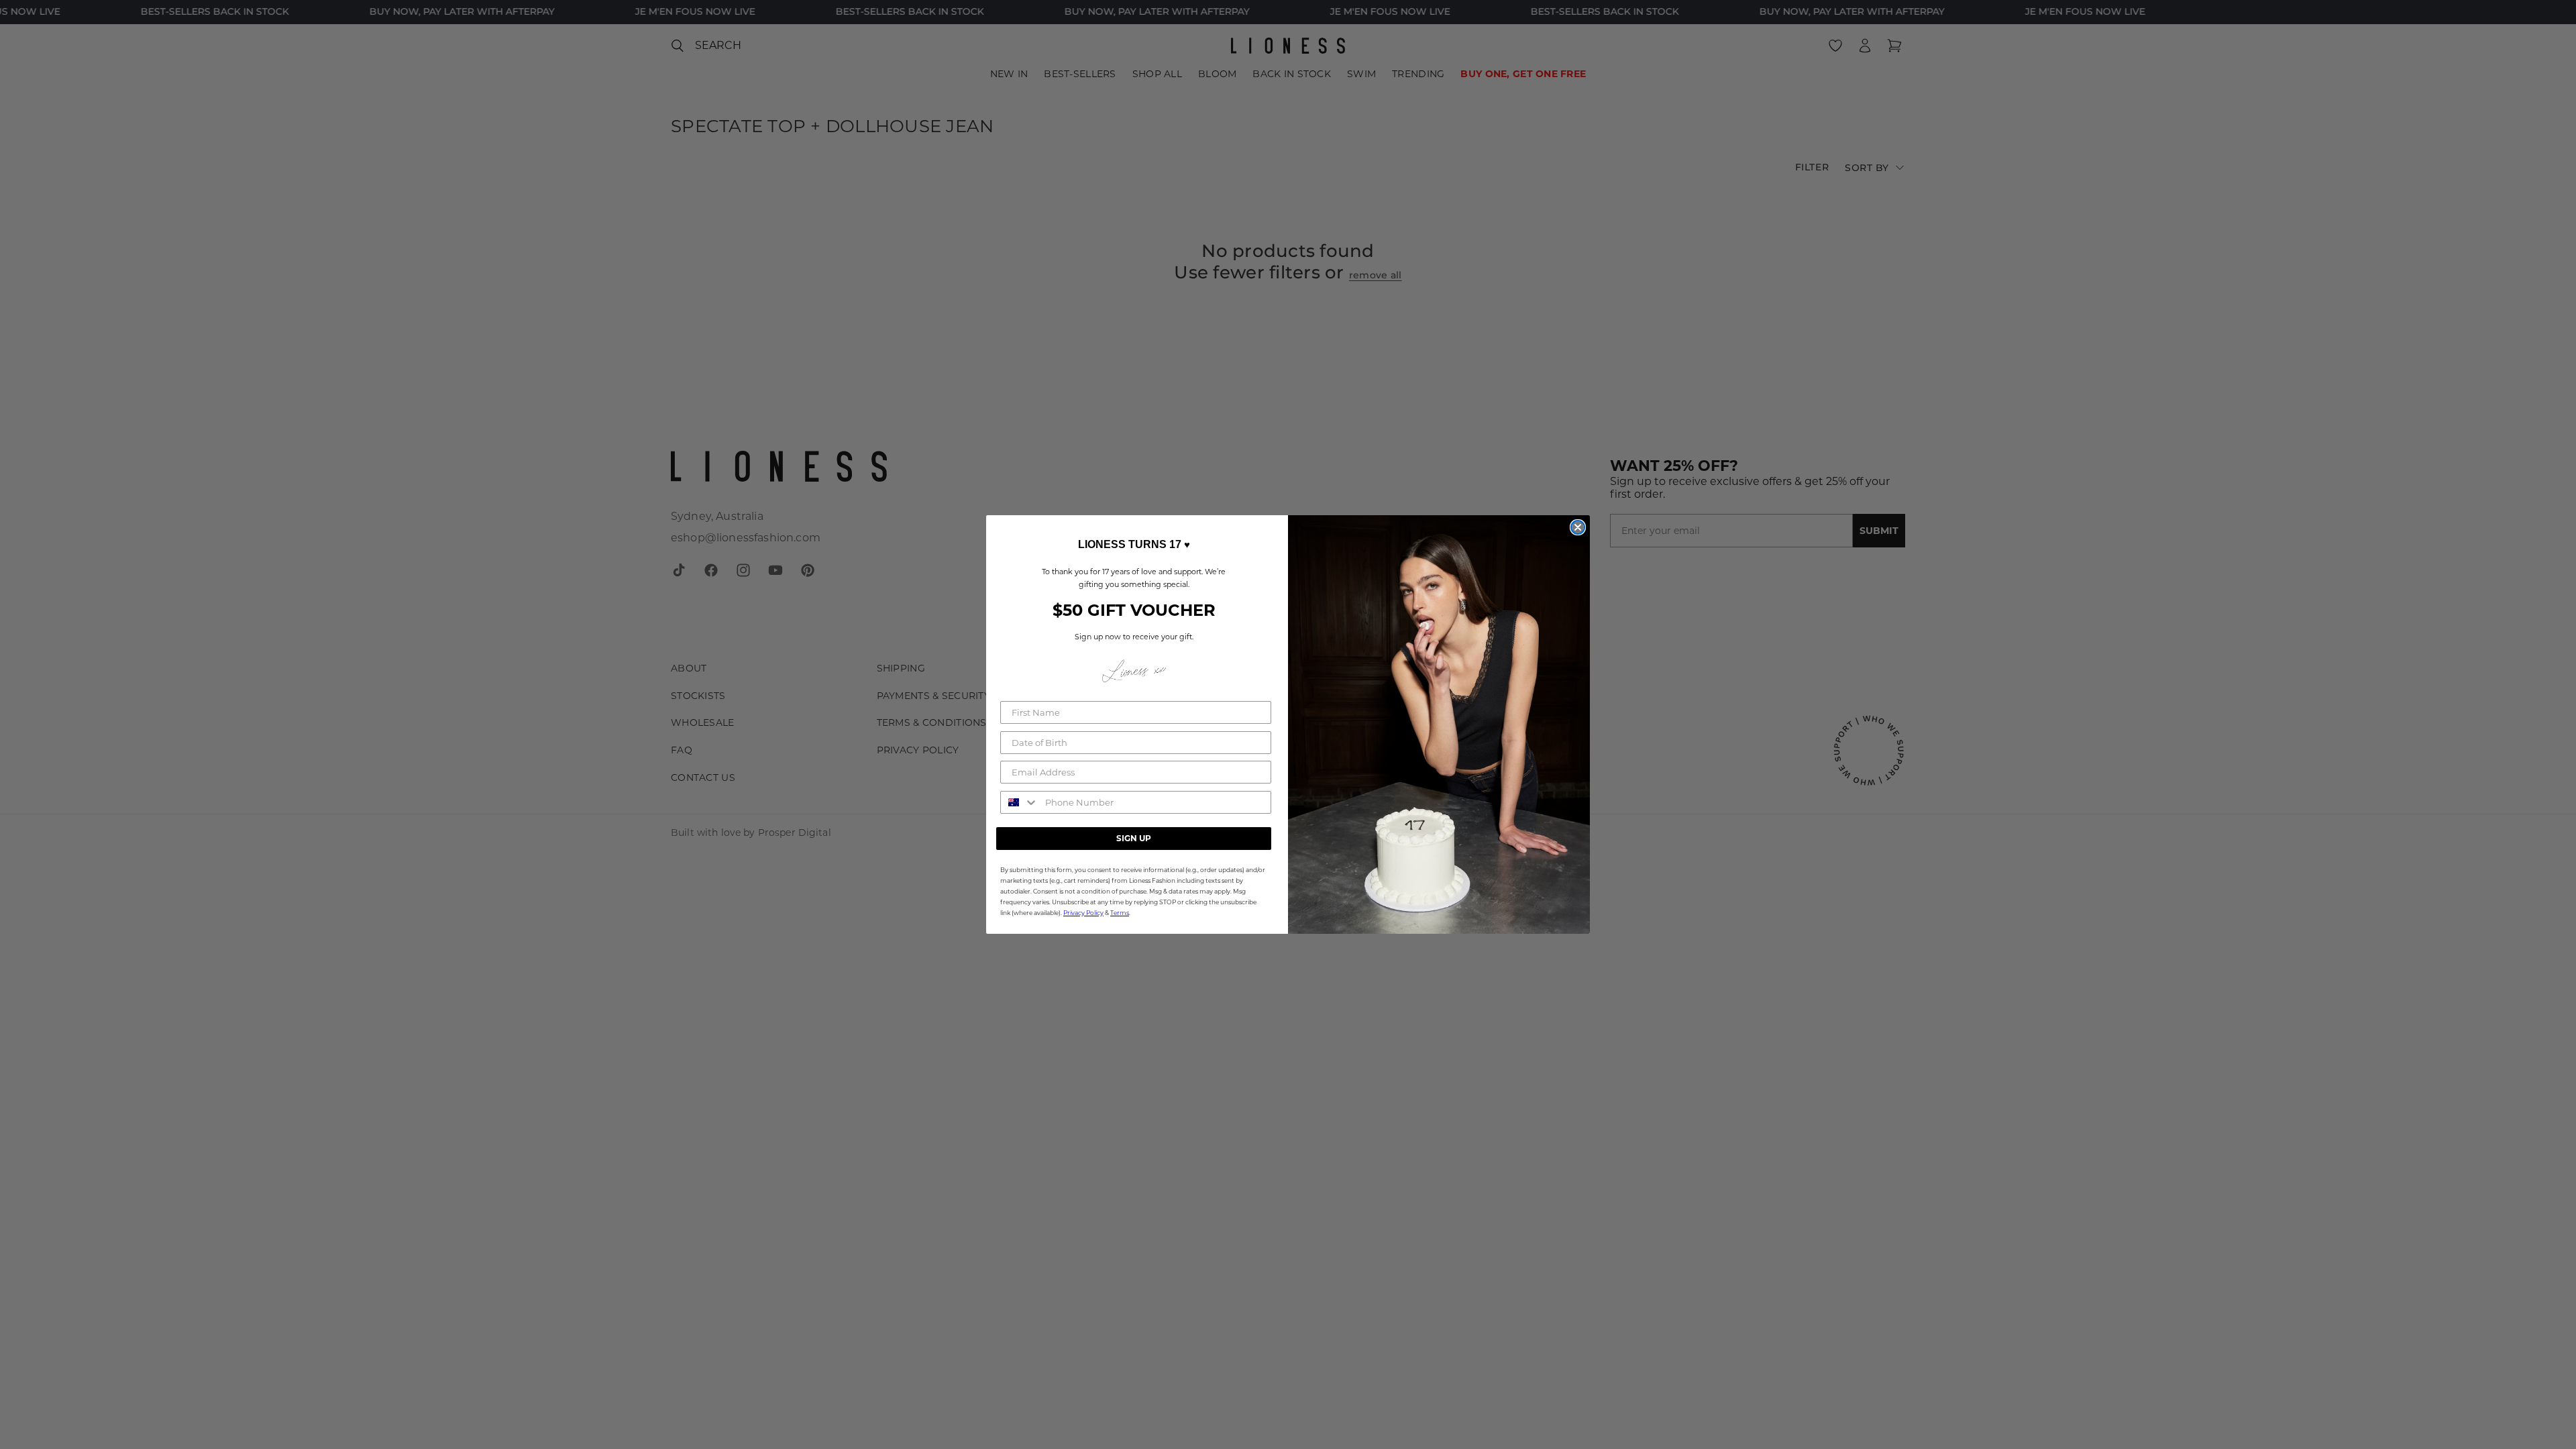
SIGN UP (1134, 838)
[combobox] (1020, 802)
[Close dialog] (1578, 527)
